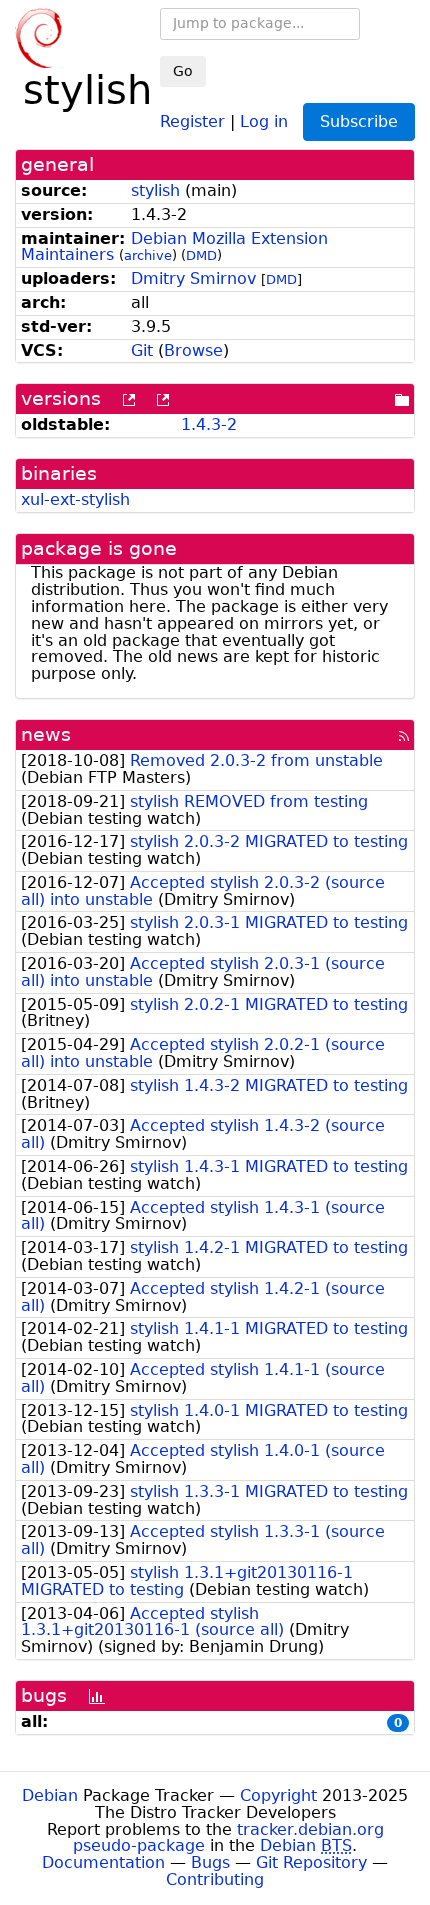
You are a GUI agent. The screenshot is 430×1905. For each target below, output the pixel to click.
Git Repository (311, 1862)
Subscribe (359, 121)
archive (148, 255)
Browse (193, 350)
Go (183, 71)
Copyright (278, 1795)
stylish (155, 190)
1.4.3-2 (209, 424)
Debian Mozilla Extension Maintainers (174, 247)
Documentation (103, 1862)
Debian (50, 1795)
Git (142, 350)
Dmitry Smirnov (193, 278)
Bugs (210, 1862)
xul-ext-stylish (75, 499)
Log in (264, 120)
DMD (201, 255)
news (46, 734)
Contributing (215, 1879)
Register (192, 120)
